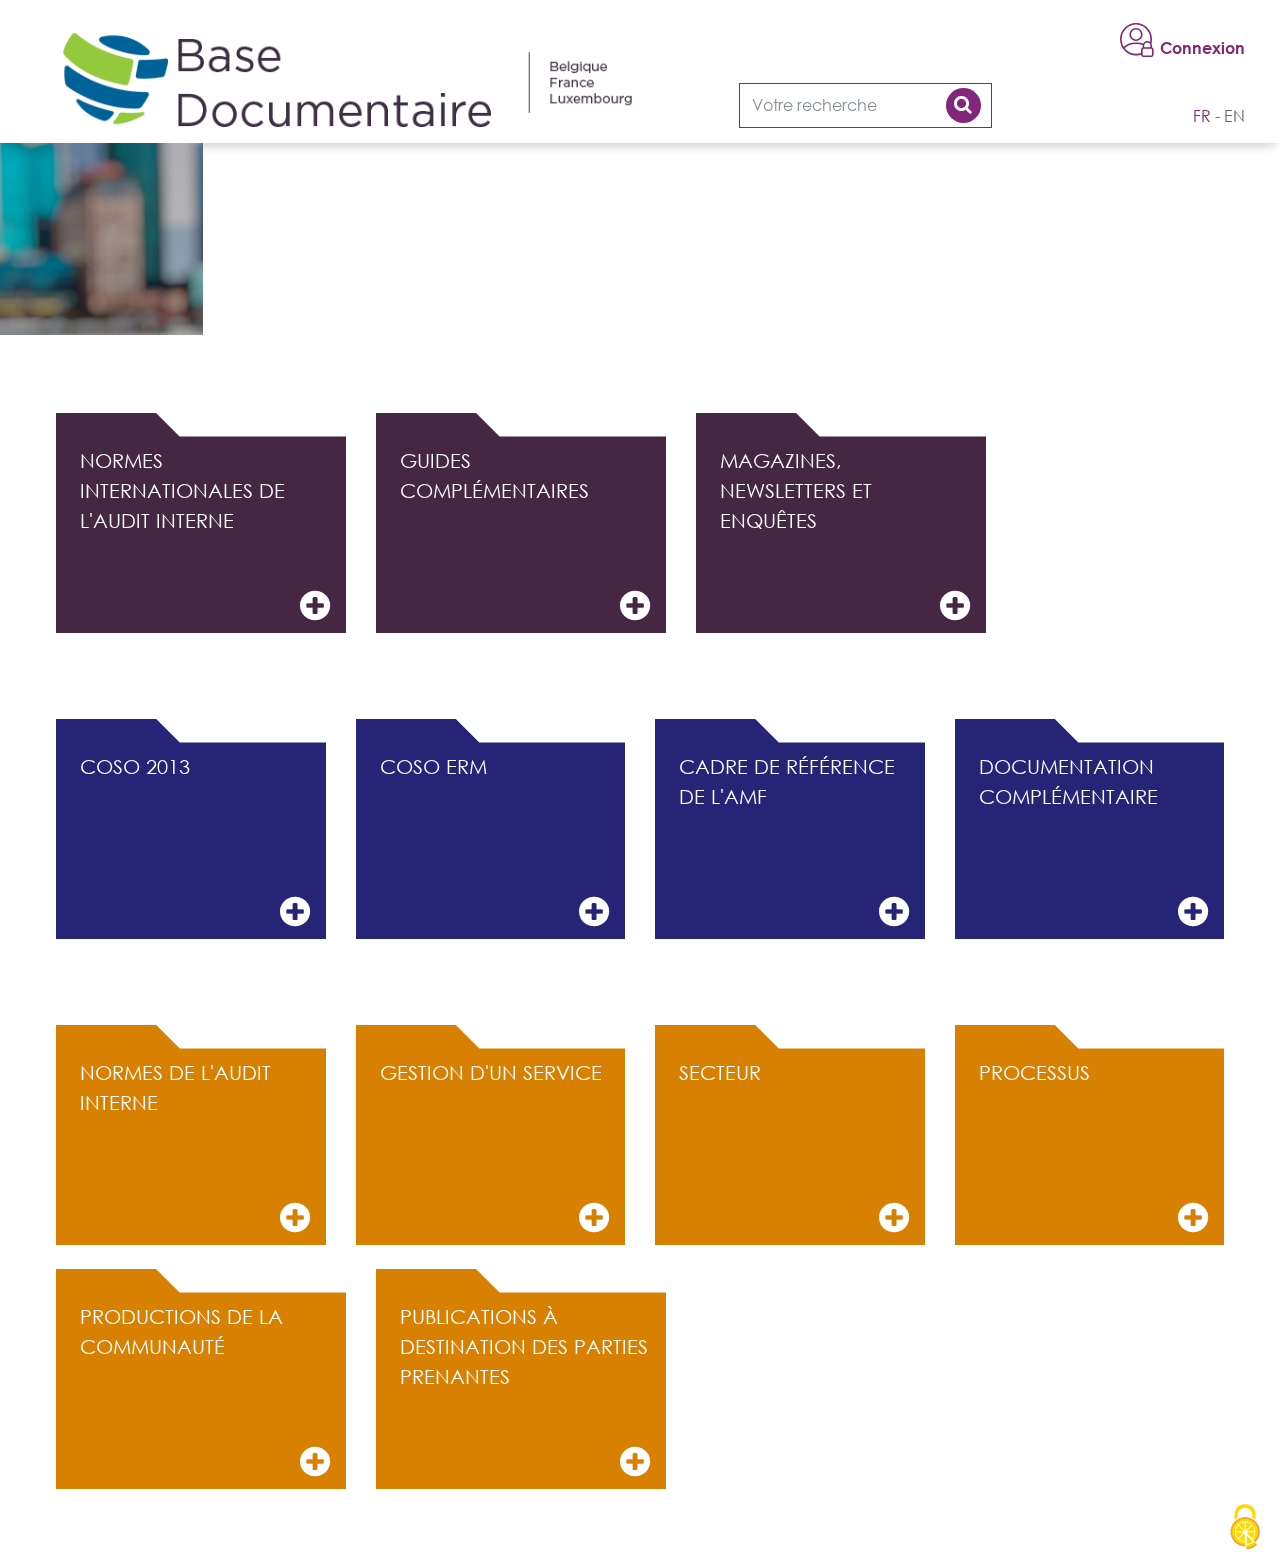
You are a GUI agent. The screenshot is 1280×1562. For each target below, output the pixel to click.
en (1234, 116)
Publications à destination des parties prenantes (524, 1346)
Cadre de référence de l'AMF (787, 781)
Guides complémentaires (494, 475)
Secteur (720, 1072)
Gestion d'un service (491, 1072)
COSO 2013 (135, 766)
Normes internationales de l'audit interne (182, 490)
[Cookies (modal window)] (1245, 1528)
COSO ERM (433, 766)
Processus (1034, 1072)
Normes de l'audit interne (175, 1087)
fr (1202, 116)
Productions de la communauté (181, 1331)
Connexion (1202, 48)
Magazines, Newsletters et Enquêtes (796, 490)
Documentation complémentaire (1068, 781)
